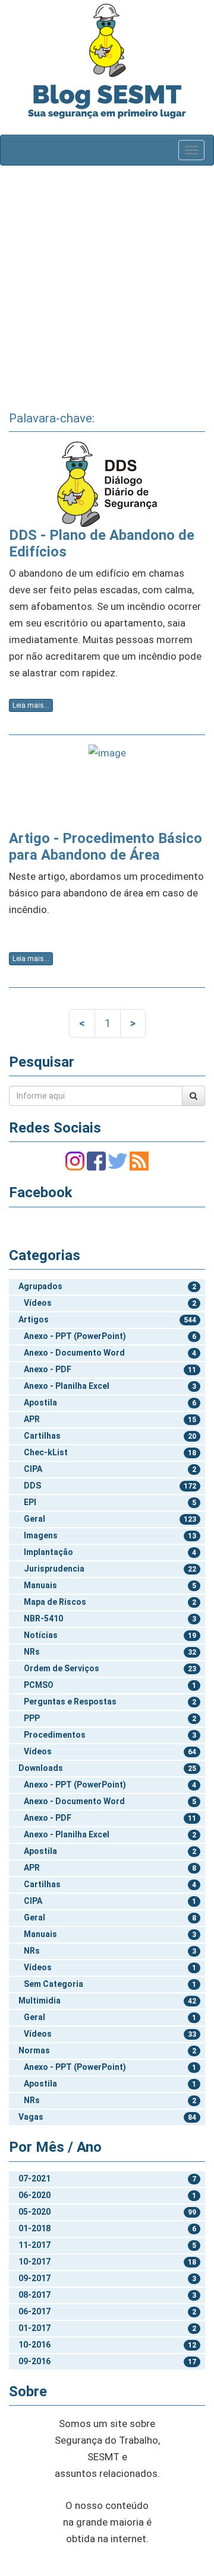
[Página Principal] (107, 40)
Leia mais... (31, 705)
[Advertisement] (107, 284)
